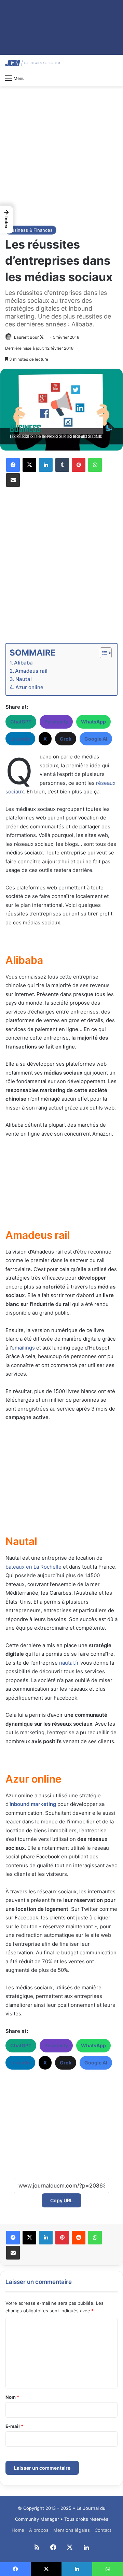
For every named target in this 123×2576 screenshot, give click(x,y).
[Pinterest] (79, 465)
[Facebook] (13, 465)
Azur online (29, 687)
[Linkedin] (46, 465)
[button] (6, 220)
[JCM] (32, 63)
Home (18, 2530)
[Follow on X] (42, 337)
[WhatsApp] (95, 465)
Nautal (24, 679)
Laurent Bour (26, 337)
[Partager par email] (13, 480)
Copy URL (61, 2200)
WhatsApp (93, 722)
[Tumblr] (62, 465)
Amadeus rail (31, 671)
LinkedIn (20, 739)
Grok (66, 739)
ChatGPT (21, 722)
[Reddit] (79, 2238)
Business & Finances (31, 230)
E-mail (14, 2426)
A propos (39, 2530)
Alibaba (23, 663)
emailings (23, 1348)
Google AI (96, 739)
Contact (103, 2530)
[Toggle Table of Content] (102, 653)
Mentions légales (72, 2530)
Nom (12, 2397)
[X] (29, 465)
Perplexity (56, 722)
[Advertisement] (61, 155)
